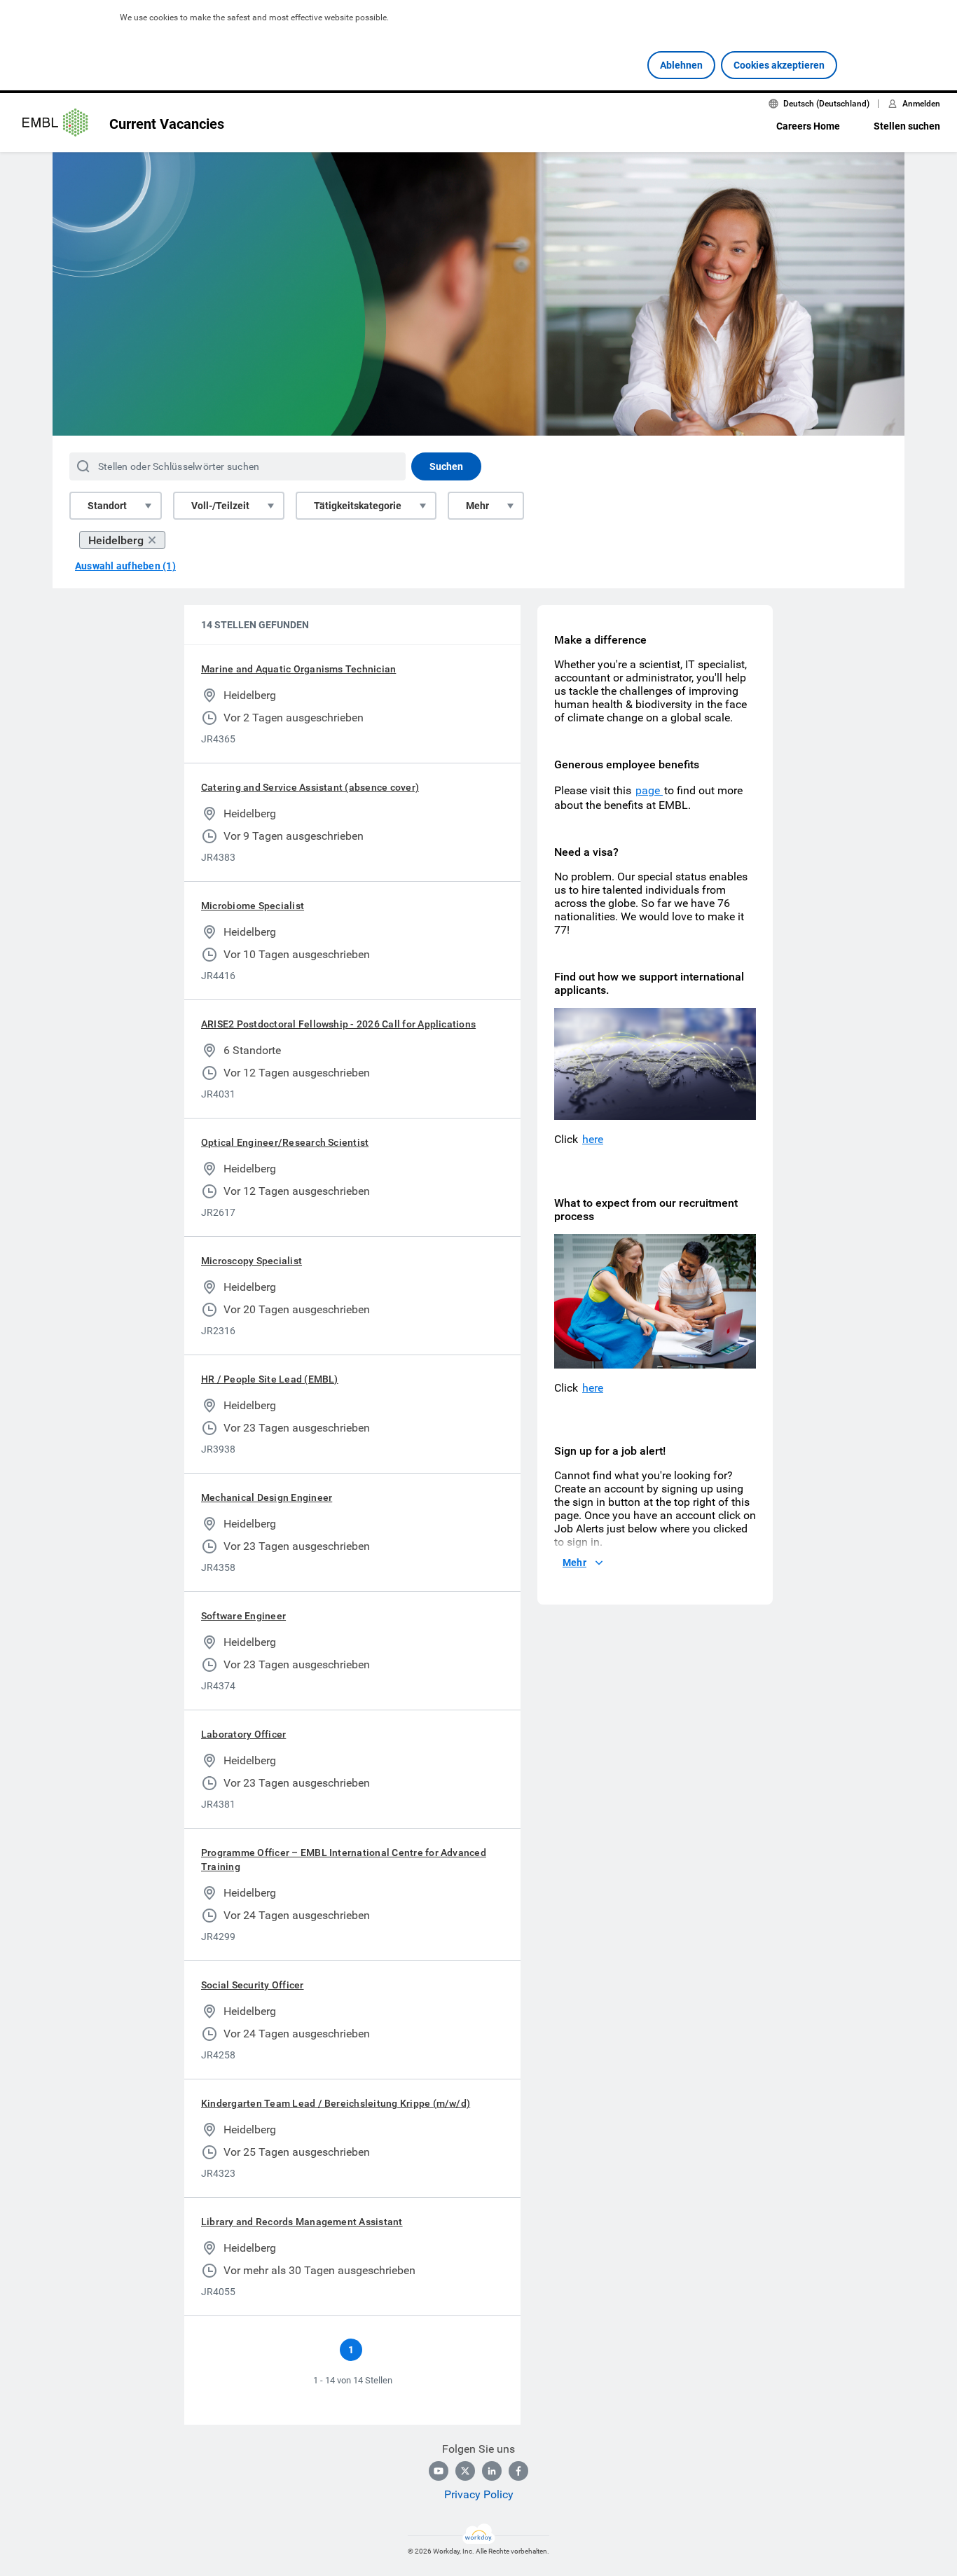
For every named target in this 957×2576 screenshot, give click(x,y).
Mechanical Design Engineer (267, 1497)
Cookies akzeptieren (779, 65)
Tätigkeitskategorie (358, 506)
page (649, 790)
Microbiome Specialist (253, 906)
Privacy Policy (479, 2494)
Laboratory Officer (243, 1734)
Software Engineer (243, 1616)
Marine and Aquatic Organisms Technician (298, 669)
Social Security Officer (253, 1985)
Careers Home (808, 126)
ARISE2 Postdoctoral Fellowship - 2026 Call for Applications (338, 1024)
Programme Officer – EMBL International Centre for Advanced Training (344, 1860)
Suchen (446, 466)
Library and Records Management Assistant (302, 2222)
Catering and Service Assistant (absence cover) (310, 787)
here (593, 1139)
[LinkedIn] (492, 2471)
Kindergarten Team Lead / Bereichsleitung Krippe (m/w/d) (336, 2103)
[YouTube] (439, 2471)
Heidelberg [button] (116, 540)
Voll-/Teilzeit (220, 506)
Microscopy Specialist (252, 1261)
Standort (107, 506)
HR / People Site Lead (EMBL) (270, 1379)
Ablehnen (681, 65)
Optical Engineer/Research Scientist (285, 1142)
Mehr (477, 506)
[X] (465, 2471)
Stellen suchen (907, 126)
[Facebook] (518, 2471)
